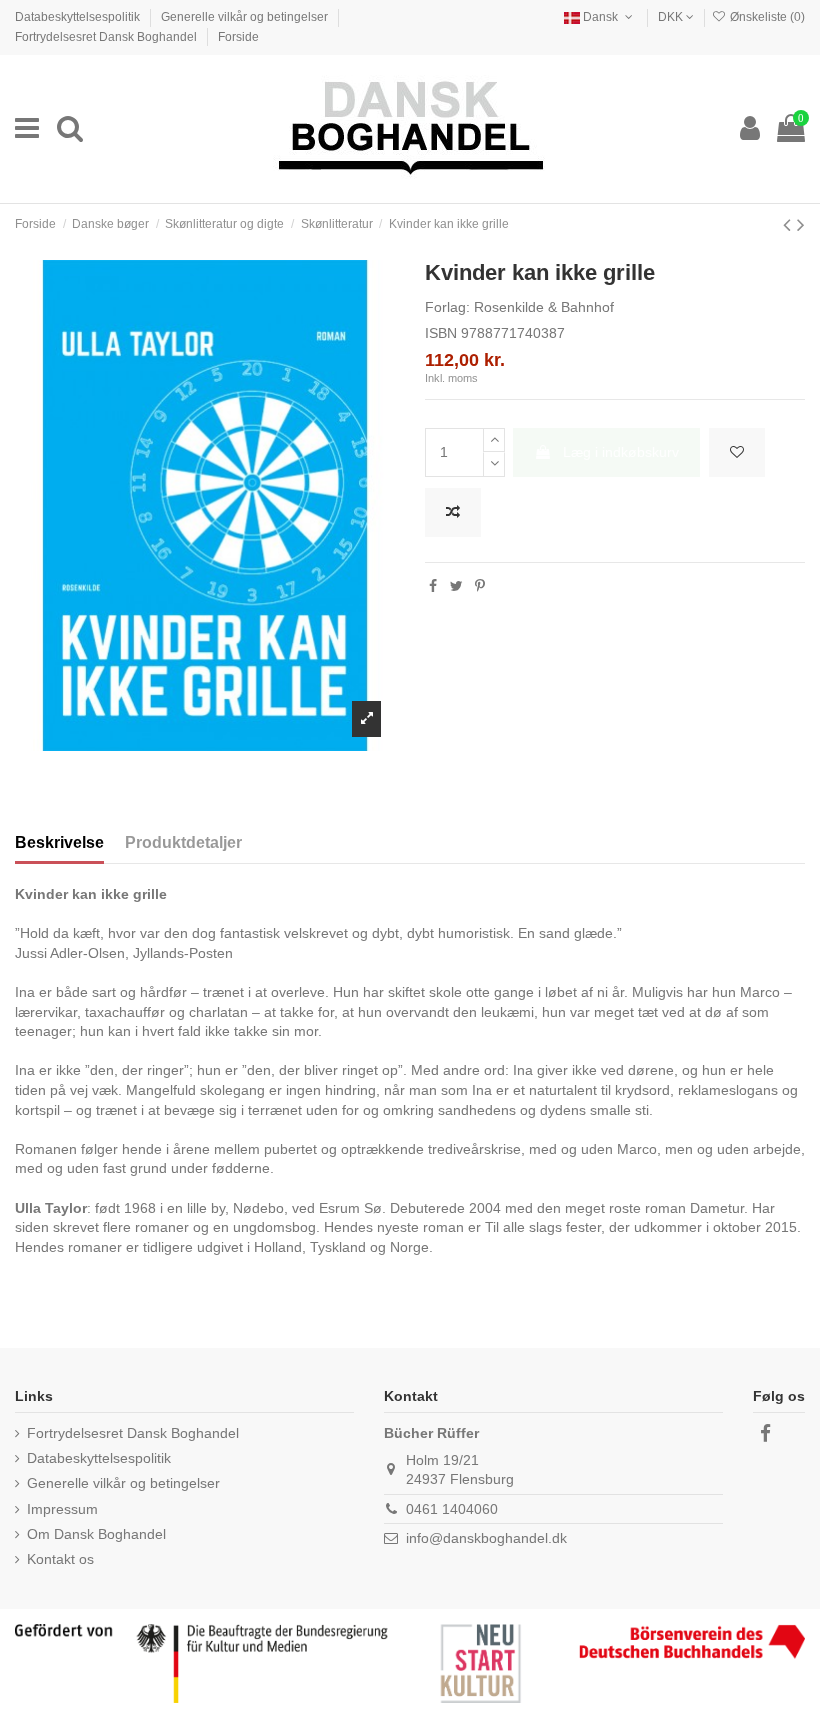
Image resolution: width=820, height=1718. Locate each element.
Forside (238, 37)
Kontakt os (60, 1559)
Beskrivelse (59, 842)
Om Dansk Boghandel (96, 1534)
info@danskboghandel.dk (486, 1538)
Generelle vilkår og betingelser (246, 17)
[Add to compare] (453, 512)
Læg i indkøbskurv (621, 452)
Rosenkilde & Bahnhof (544, 307)
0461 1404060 (452, 1509)
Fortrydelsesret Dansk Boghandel (107, 37)
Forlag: (447, 307)
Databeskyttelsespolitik (79, 17)
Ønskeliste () (766, 17)
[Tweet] (456, 586)
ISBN (441, 333)
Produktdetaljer (183, 842)
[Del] (433, 586)
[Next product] (801, 224)
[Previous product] (790, 224)
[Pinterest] (480, 586)
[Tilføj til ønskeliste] (737, 452)
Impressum (62, 1509)
